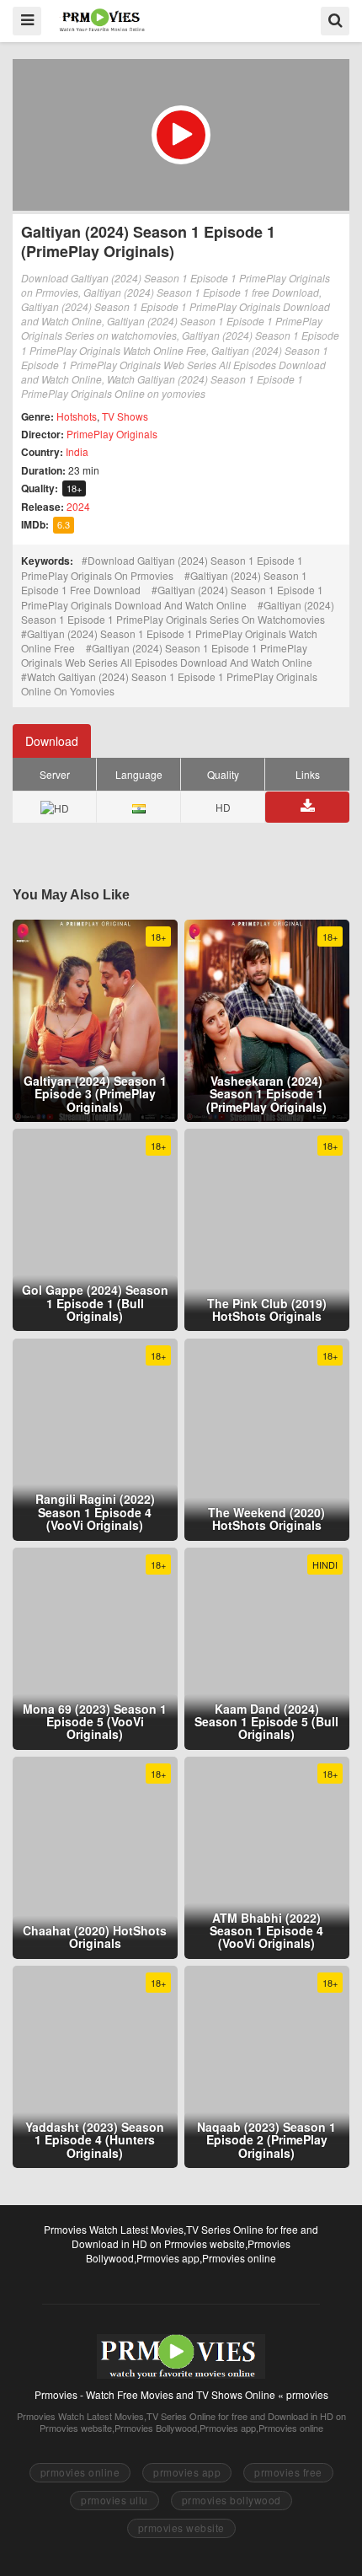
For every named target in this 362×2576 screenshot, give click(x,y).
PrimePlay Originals (112, 434)
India (77, 451)
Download (52, 741)
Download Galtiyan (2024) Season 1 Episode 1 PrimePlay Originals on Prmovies (162, 568)
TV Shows (125, 416)
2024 (78, 506)
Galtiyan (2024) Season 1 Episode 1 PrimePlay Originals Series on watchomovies (178, 612)
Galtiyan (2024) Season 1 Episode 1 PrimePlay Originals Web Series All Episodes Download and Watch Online (167, 655)
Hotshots (77, 416)
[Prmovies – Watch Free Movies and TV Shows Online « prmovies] (102, 20)
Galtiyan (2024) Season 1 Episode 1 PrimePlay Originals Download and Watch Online (172, 597)
